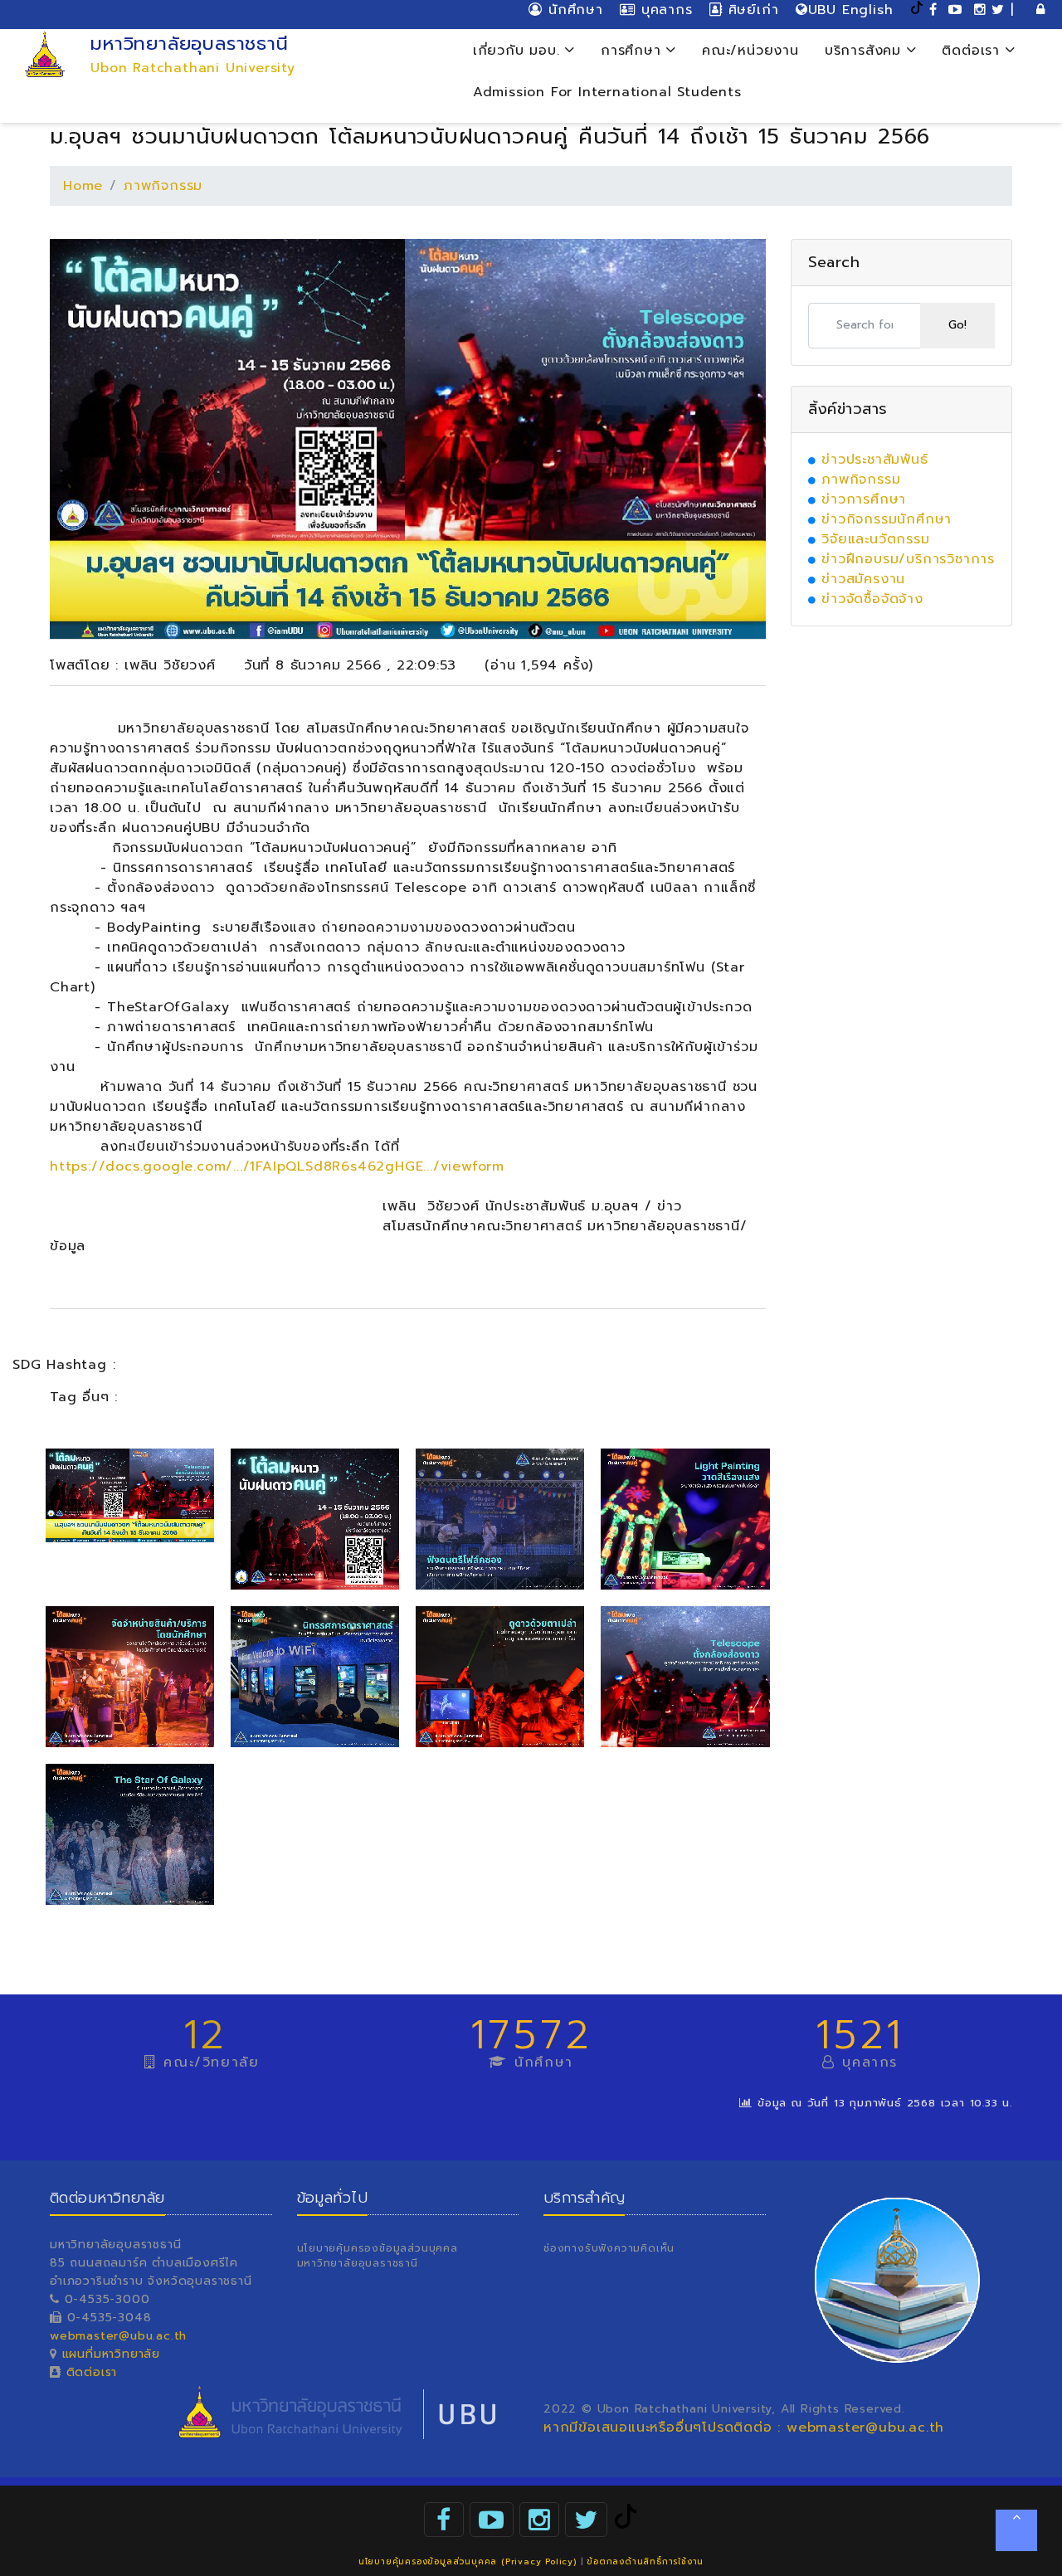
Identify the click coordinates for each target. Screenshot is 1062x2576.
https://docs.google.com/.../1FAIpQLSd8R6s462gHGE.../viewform (277, 1166)
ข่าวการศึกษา (864, 499)
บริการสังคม (866, 51)
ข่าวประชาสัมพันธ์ (874, 460)
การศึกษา (633, 51)
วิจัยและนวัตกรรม (875, 539)
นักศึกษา (572, 10)
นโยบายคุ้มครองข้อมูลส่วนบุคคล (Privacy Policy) (468, 2561)
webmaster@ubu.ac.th (118, 2336)
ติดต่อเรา (973, 51)
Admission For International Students (607, 92)
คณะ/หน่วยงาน (750, 51)
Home (83, 186)
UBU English (851, 10)
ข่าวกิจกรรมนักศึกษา (887, 519)
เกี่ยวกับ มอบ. (519, 51)
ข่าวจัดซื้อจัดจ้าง (872, 599)
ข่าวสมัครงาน (863, 579)
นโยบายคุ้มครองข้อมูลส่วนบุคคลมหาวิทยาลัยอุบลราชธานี (378, 2256)
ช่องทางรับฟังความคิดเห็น (609, 2248)
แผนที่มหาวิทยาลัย (111, 2354)
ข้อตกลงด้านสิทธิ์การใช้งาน (645, 2561)
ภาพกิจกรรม (163, 186)
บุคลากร (664, 10)
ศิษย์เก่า (750, 10)
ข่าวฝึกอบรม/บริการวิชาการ (908, 559)
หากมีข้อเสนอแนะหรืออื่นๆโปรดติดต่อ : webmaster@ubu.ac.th (744, 2427)
